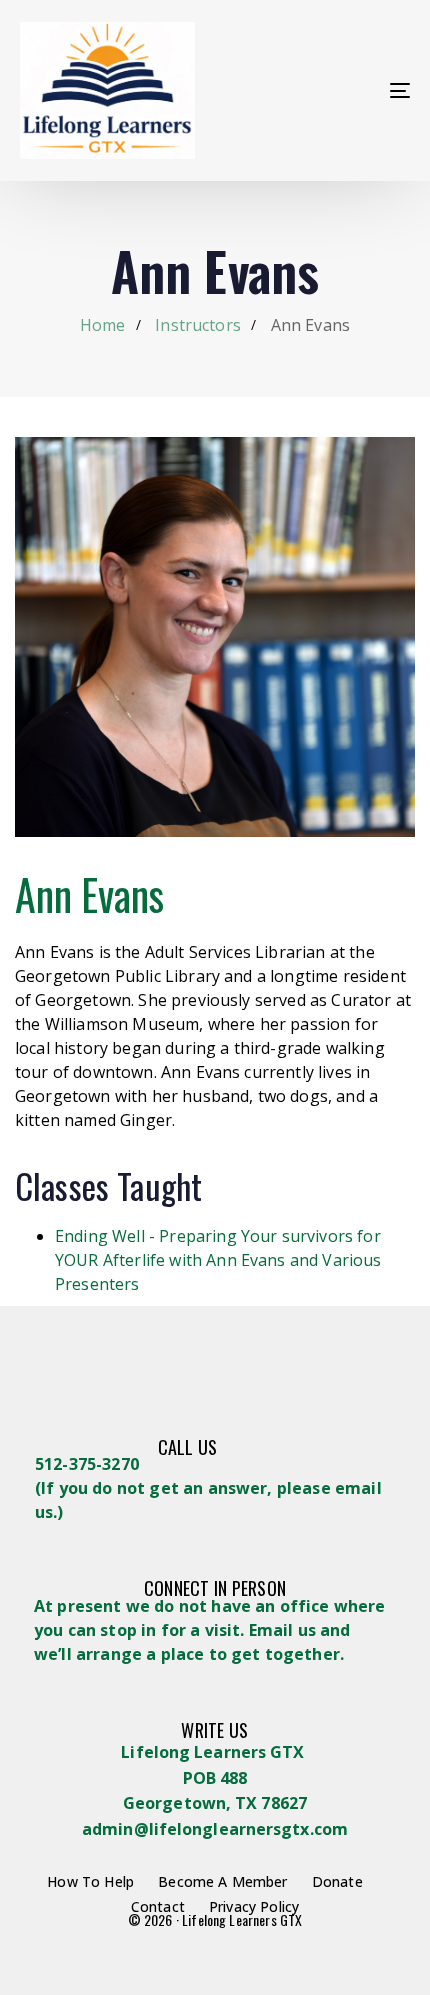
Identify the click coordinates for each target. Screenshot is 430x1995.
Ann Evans (89, 894)
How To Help (90, 1881)
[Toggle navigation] (345, 90)
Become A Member (222, 1881)
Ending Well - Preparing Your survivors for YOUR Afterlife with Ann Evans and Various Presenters (218, 1260)
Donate (337, 1881)
